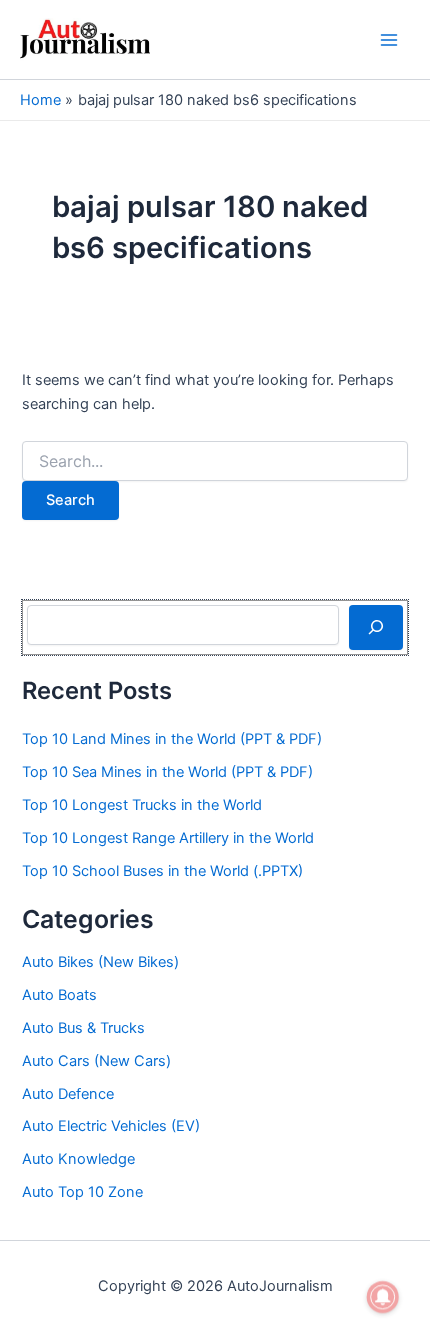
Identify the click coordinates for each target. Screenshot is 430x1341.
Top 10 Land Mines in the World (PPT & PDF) (172, 739)
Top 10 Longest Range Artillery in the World (168, 838)
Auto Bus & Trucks (83, 1028)
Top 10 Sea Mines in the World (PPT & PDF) (167, 772)
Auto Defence (68, 1094)
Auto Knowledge (78, 1159)
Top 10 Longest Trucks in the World (142, 805)
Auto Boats (59, 995)
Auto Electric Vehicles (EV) (111, 1126)
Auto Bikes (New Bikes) (100, 962)
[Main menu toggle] (389, 40)
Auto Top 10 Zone (82, 1192)
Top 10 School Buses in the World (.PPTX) (162, 871)
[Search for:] (214, 461)
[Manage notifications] (383, 1297)
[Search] (375, 627)
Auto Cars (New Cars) (96, 1061)
